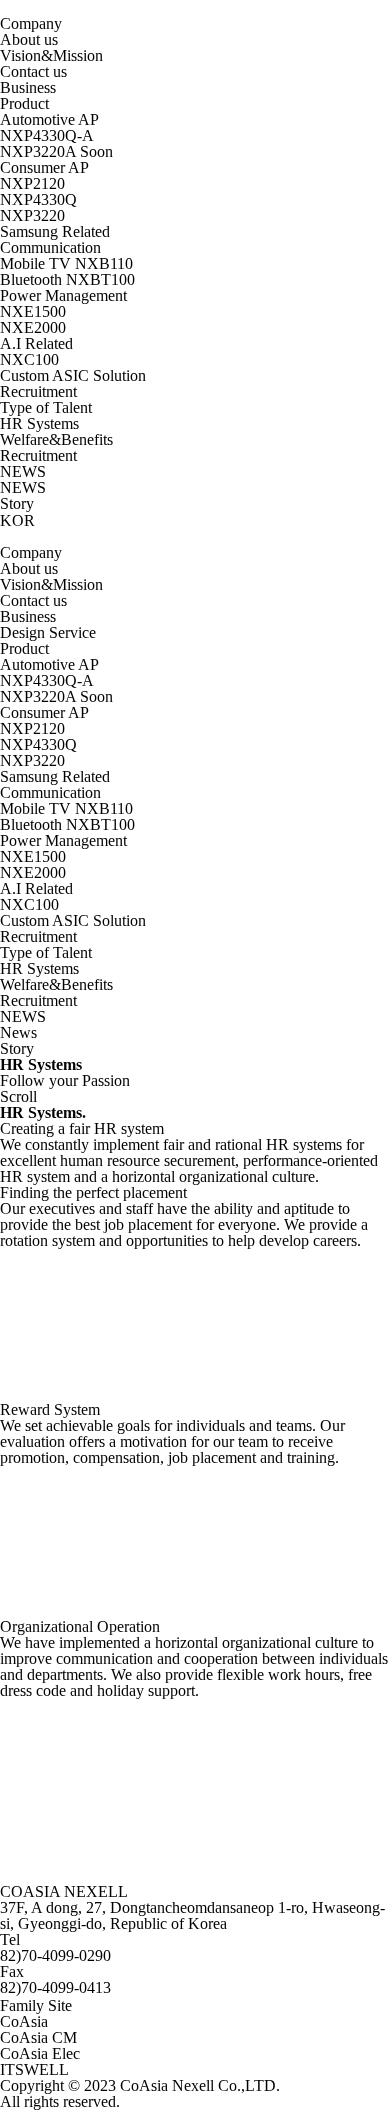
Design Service (48, 632)
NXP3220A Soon (56, 151)
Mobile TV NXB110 (66, 263)
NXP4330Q (38, 199)
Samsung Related (55, 231)
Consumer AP (44, 167)
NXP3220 (32, 215)
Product (24, 103)
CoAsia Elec (40, 2053)
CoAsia (24, 2021)
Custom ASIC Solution (73, 375)
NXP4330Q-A (47, 135)
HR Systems (39, 423)
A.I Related (36, 343)
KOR (17, 521)
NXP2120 (32, 183)
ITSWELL (34, 2069)
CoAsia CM (38, 2037)
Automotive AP (49, 119)
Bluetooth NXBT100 (67, 279)
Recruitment (38, 455)
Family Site (36, 2006)
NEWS (23, 487)
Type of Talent (46, 407)
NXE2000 (33, 327)
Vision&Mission (51, 55)
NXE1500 (33, 311)
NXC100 (29, 359)
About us (29, 39)
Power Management (63, 295)
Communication (50, 247)
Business (28, 87)
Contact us (33, 71)
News (18, 1032)
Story (17, 503)
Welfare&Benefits (56, 439)
